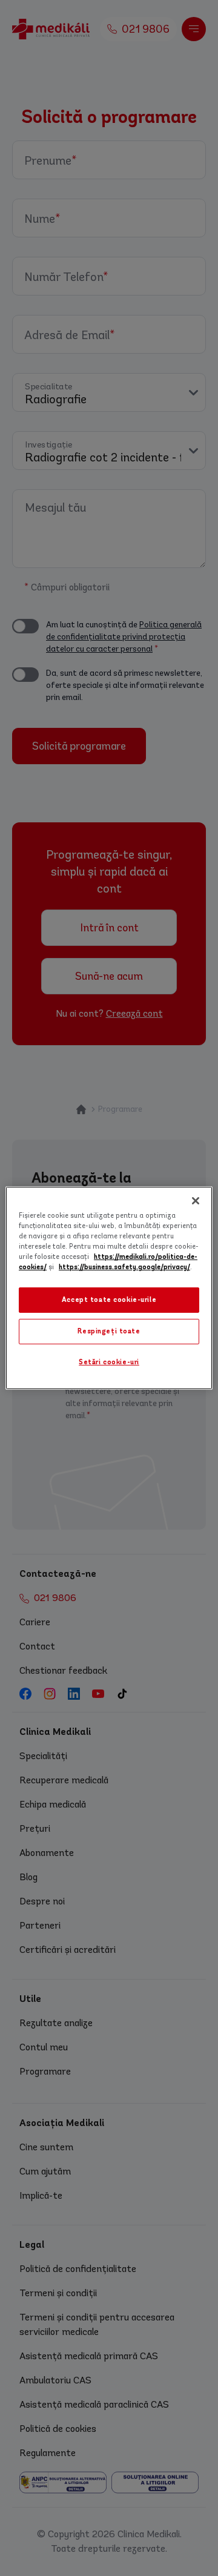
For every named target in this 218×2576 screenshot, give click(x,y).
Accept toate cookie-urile (109, 1300)
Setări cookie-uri (109, 1362)
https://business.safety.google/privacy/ (124, 1267)
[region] (109, 1288)
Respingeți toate (109, 1331)
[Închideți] (196, 1201)
